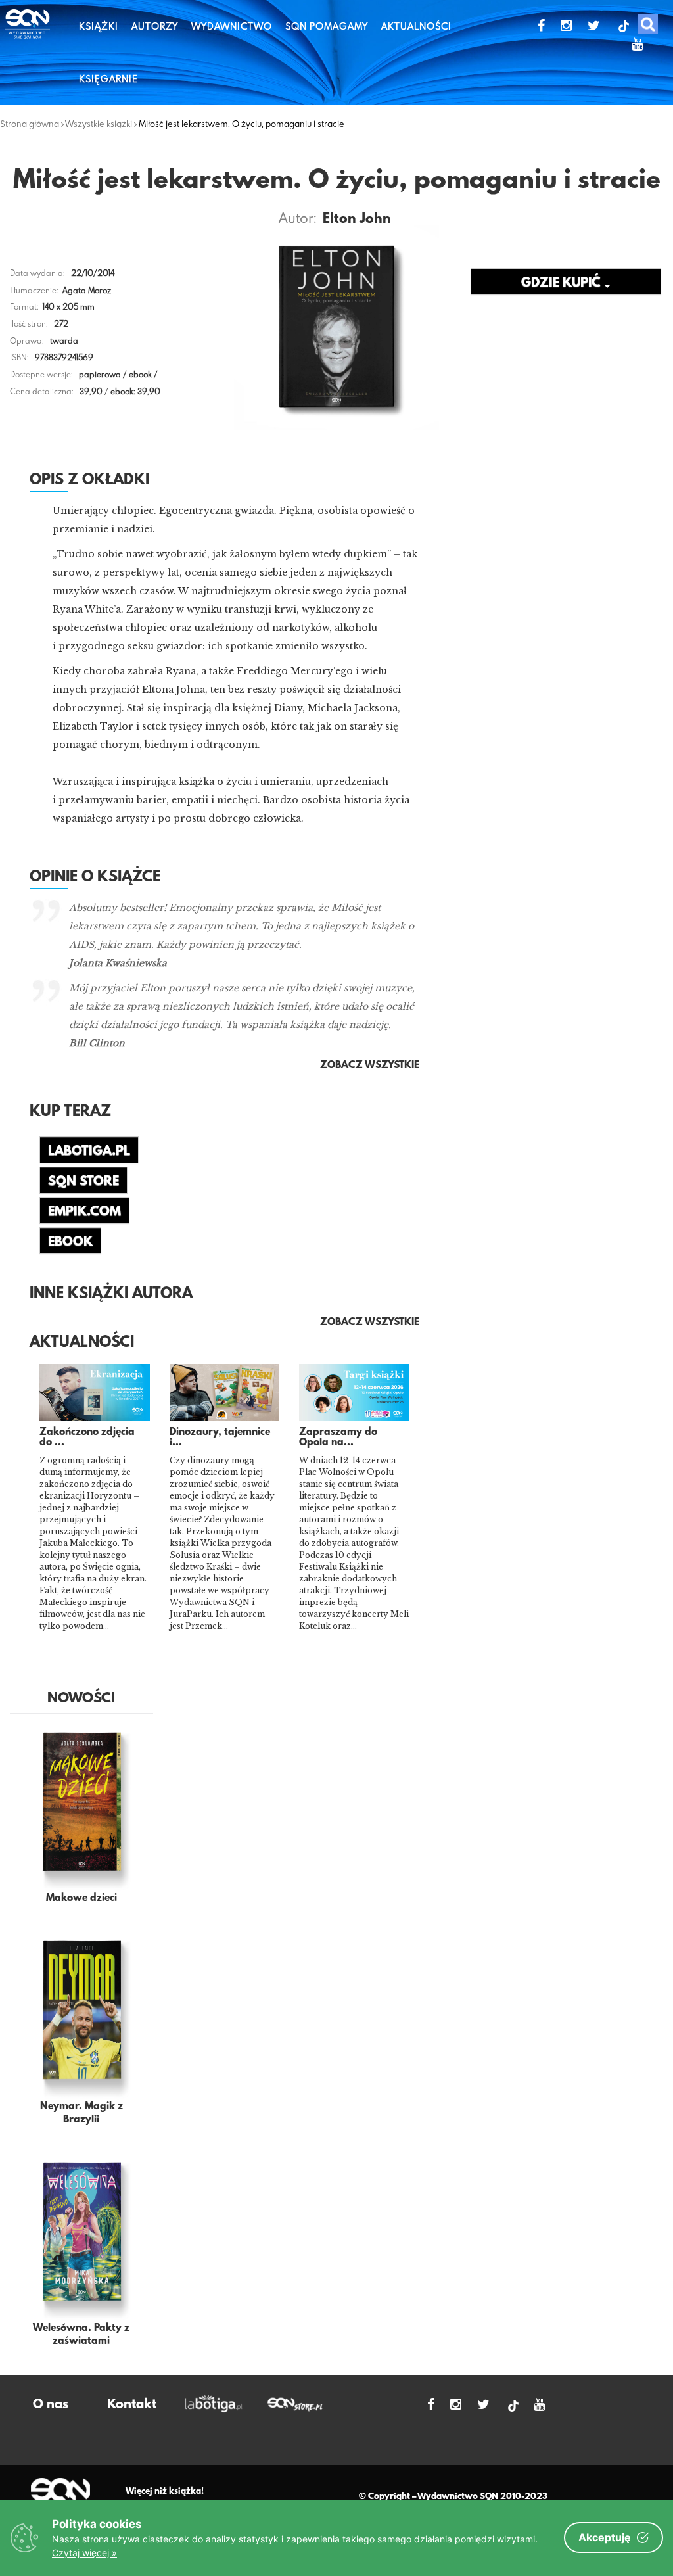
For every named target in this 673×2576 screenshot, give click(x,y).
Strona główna (30, 124)
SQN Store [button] (83, 1182)
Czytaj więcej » (84, 2553)
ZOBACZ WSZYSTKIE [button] (370, 1066)
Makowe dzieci (81, 1898)
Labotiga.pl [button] (89, 1152)
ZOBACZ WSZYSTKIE (370, 1323)
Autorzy (155, 26)
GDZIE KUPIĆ (563, 283)
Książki (99, 26)
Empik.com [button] (84, 1212)
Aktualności (416, 26)
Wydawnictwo (232, 26)
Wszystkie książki (99, 124)
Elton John (357, 220)
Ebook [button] (70, 1242)
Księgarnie (108, 79)
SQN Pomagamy (327, 26)
